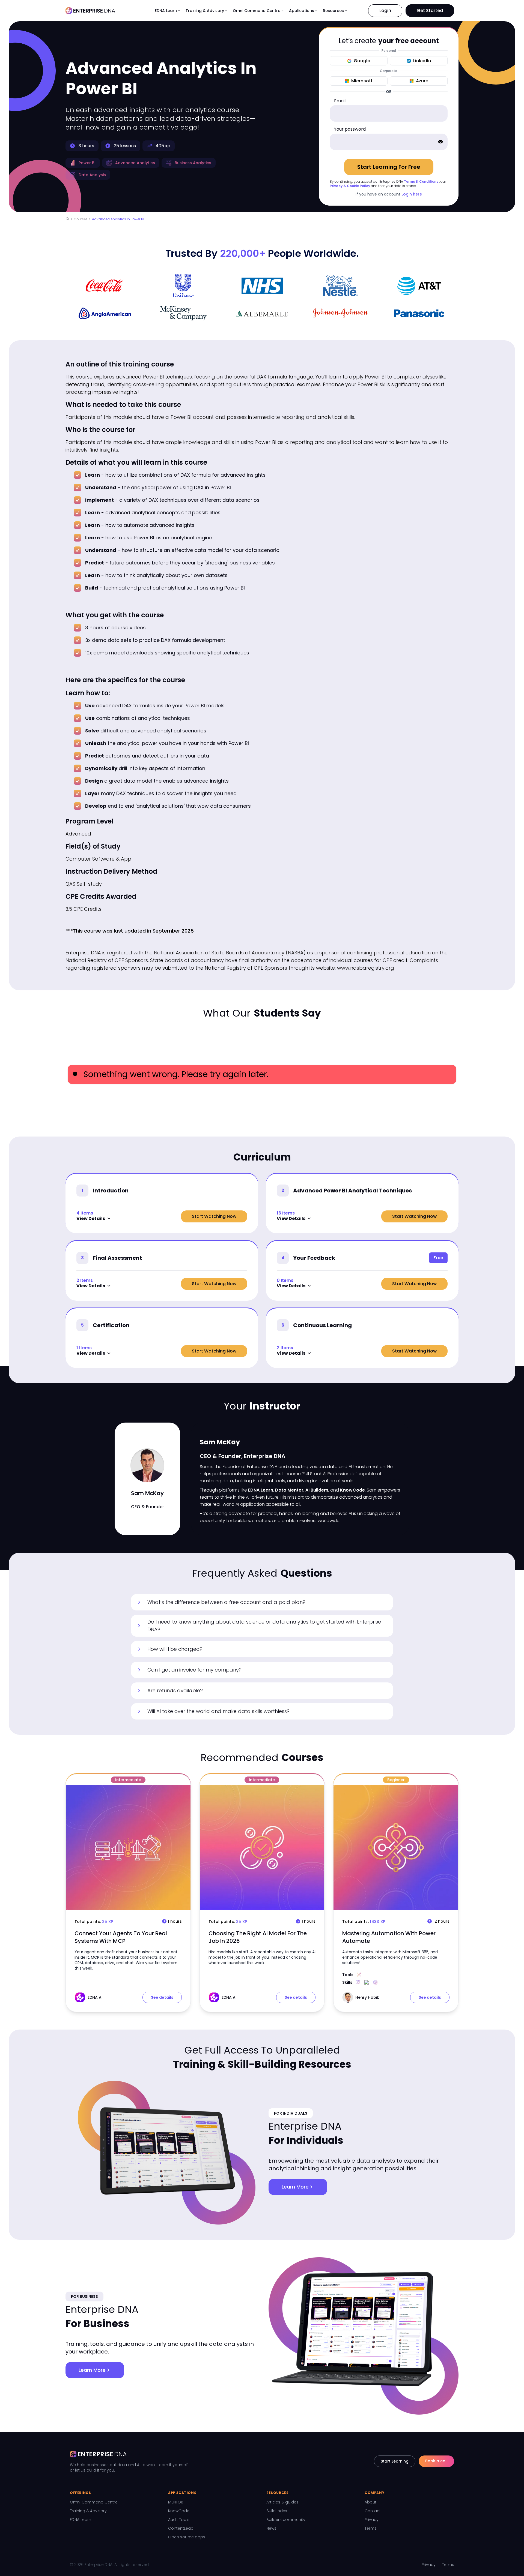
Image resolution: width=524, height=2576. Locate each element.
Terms (371, 2528)
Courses (81, 219)
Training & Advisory (88, 2511)
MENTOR (176, 2502)
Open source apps (187, 2537)
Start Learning (395, 2461)
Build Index (277, 2511)
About (370, 2502)
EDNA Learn (81, 2520)
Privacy (372, 2520)
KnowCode (179, 2511)
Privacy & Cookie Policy (350, 186)
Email (340, 101)
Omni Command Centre (94, 2502)
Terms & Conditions (421, 181)
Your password (350, 129)
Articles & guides (282, 2502)
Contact (373, 2511)
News (271, 2528)
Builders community (286, 2520)
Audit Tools (179, 2520)
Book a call (436, 2461)
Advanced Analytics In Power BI (118, 219)
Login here (412, 194)
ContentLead (181, 2528)
